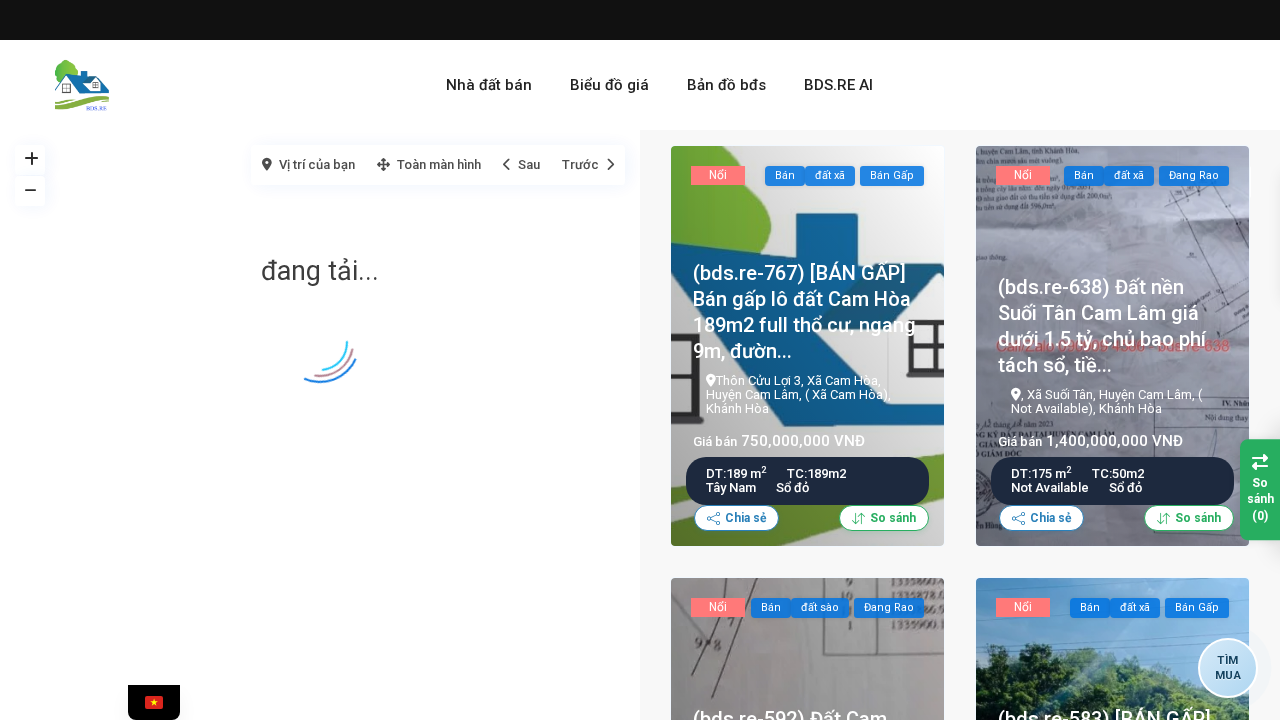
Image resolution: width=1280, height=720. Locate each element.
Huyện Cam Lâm (752, 394)
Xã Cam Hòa (842, 380)
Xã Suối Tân (1060, 394)
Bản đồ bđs (726, 85)
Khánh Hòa (737, 408)
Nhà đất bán (489, 85)
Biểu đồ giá (609, 85)
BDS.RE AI (838, 85)
